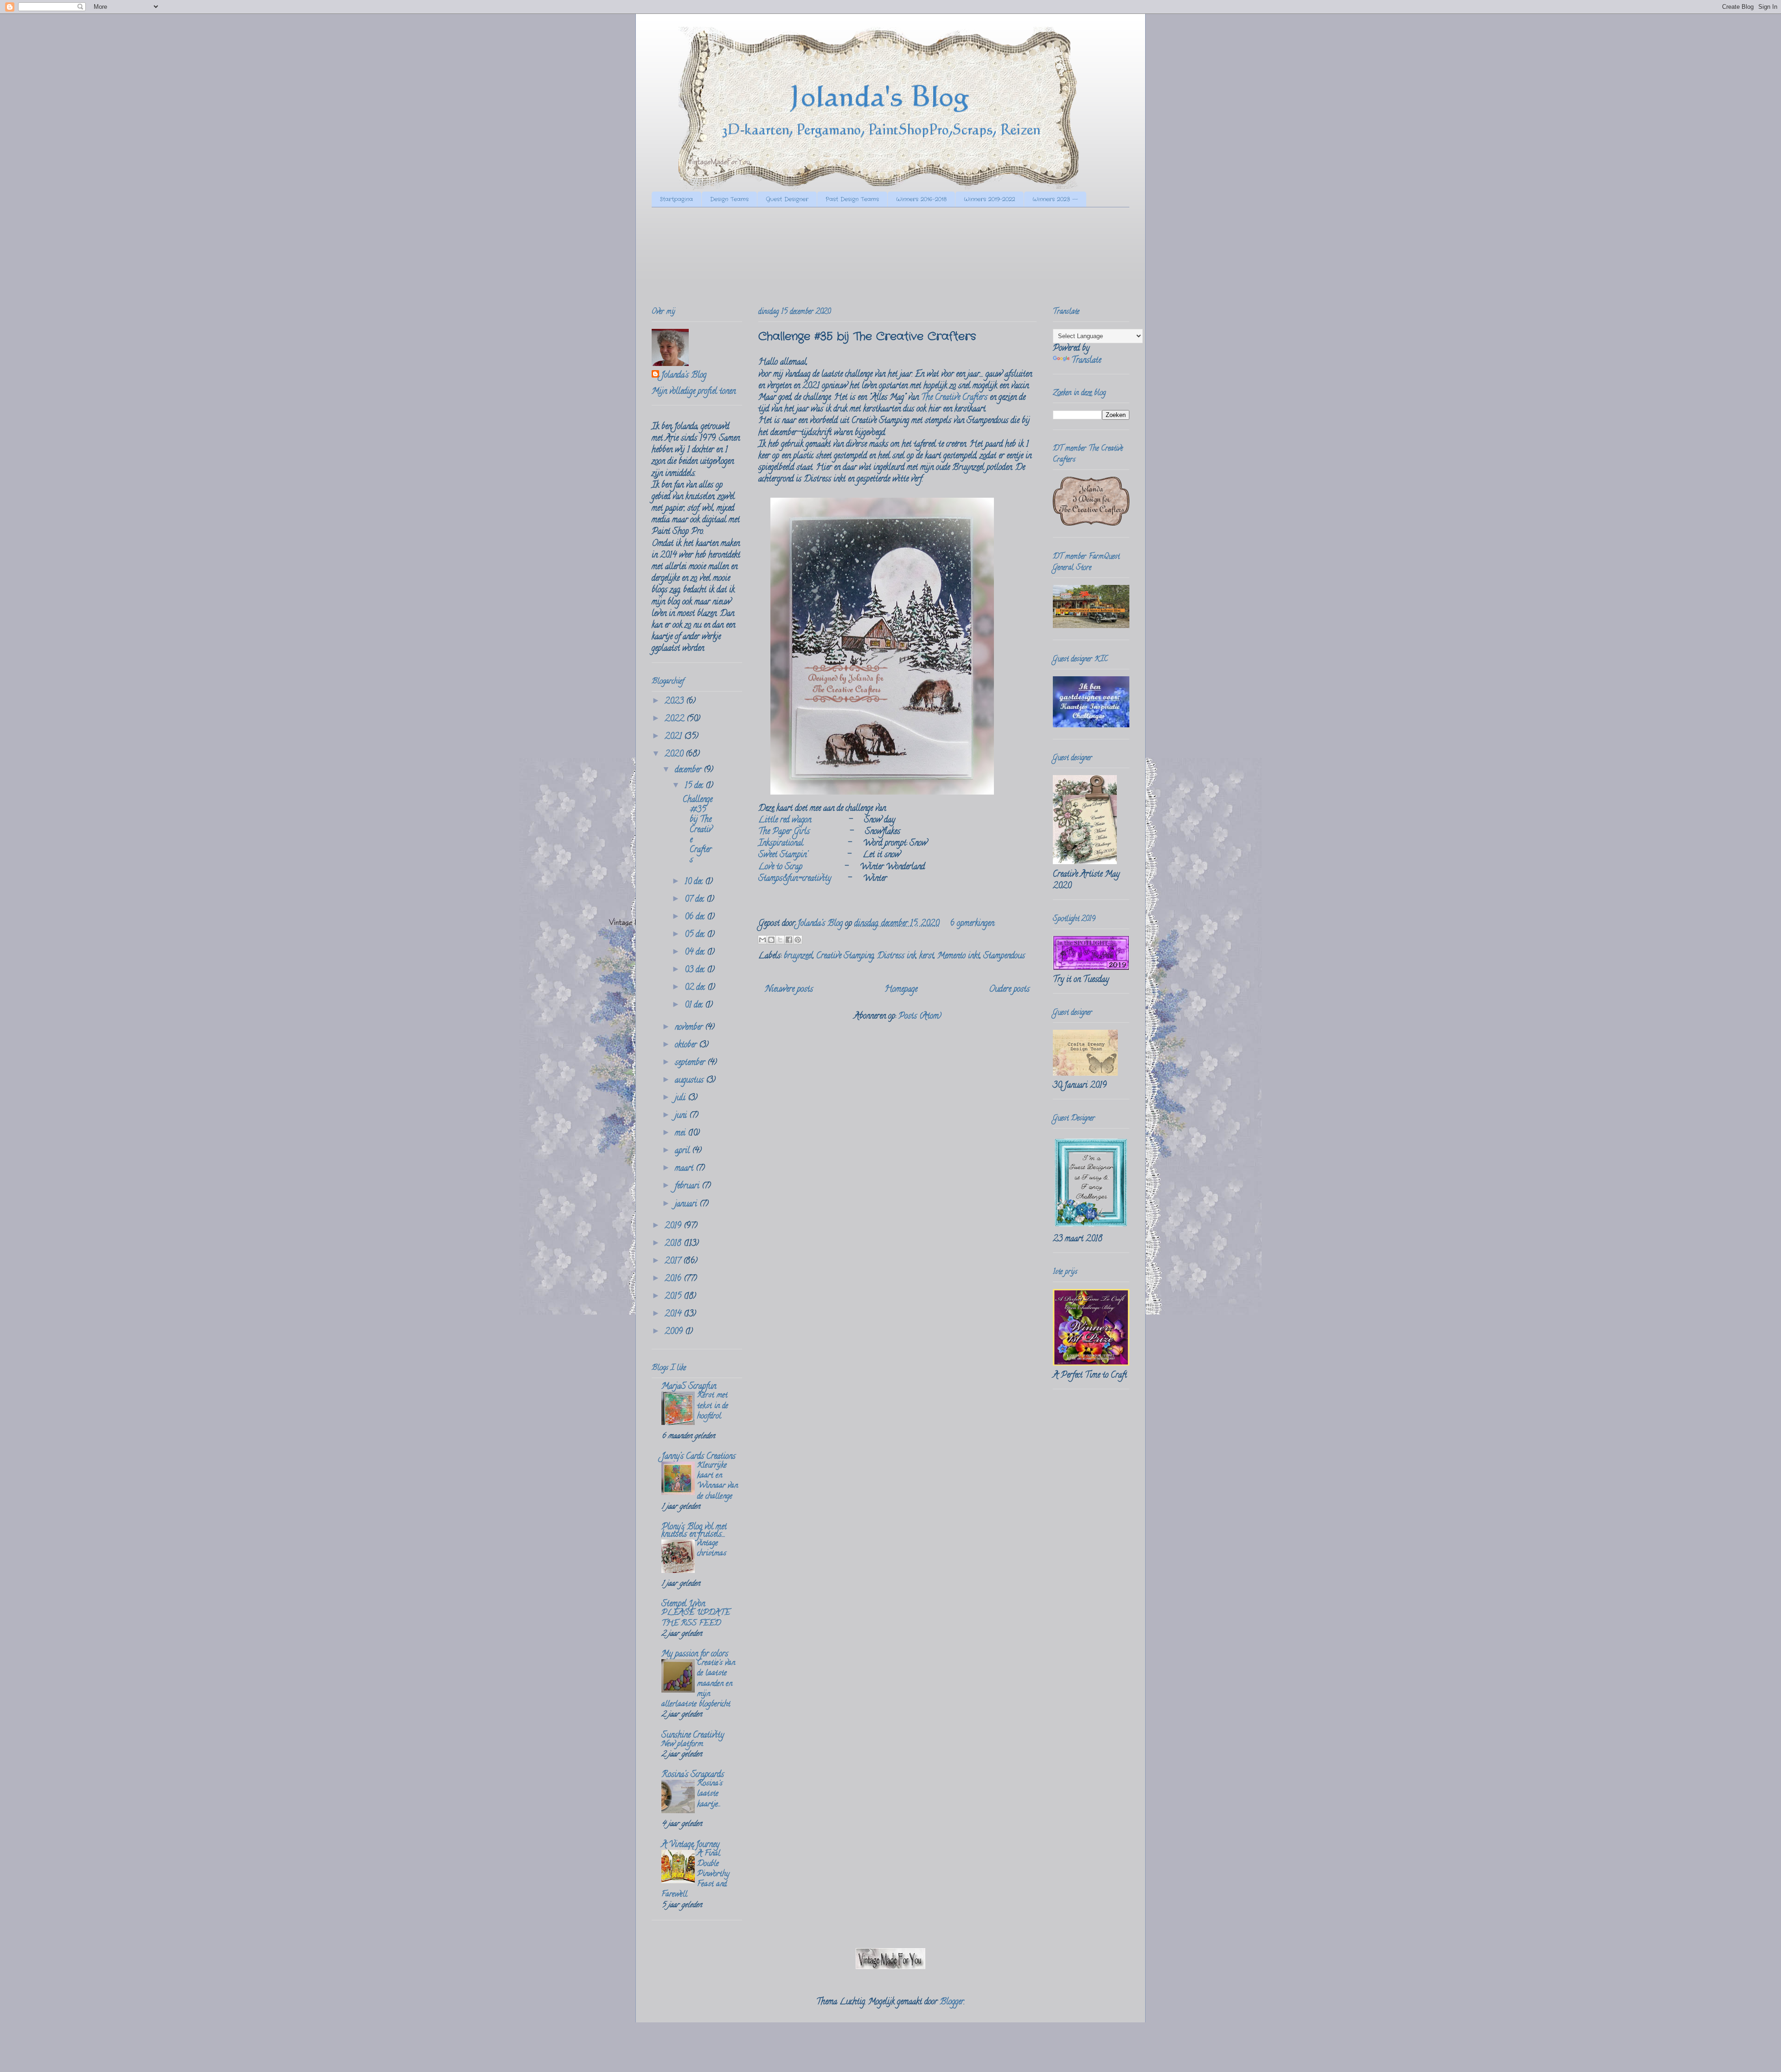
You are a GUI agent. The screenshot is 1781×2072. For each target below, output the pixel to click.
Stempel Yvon (683, 1604)
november (690, 1028)
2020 (675, 755)
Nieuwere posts (789, 990)
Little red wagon (785, 821)
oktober (687, 1046)
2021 (674, 737)
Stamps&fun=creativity (795, 879)
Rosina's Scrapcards (693, 1775)
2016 (674, 1279)
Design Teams (729, 199)
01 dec (695, 1006)
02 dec (696, 988)
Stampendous (1004, 956)
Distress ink (897, 956)
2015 (674, 1297)
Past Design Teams (852, 199)
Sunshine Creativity (693, 1736)
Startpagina (676, 199)
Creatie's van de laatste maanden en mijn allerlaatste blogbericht (698, 1684)
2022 (676, 719)
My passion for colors (695, 1655)
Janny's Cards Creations (698, 1457)
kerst (927, 956)
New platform (682, 1745)
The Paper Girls (784, 832)
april (683, 1151)
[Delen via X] (780, 940)
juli (681, 1098)
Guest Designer (787, 199)
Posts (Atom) (920, 1017)
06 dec (696, 917)
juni (682, 1116)
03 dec (696, 970)
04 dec (696, 953)
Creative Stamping (845, 956)
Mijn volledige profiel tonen (694, 392)
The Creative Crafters (954, 398)
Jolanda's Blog (684, 376)
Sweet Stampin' (783, 855)
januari (687, 1205)
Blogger (952, 2002)
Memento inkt (959, 956)
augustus (690, 1081)
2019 (674, 1226)
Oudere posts (1009, 990)
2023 (675, 702)
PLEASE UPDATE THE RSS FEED (696, 1618)
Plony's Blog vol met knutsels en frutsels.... (694, 1531)
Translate (1086, 361)
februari (688, 1187)
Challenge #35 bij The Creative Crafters (867, 337)
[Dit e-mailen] (762, 940)
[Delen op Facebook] (789, 940)
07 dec (695, 900)
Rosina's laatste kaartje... (710, 1794)
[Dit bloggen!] (771, 940)
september (691, 1063)
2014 (674, 1315)
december (689, 770)
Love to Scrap (780, 867)
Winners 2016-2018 (921, 199)
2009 (675, 1332)
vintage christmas (712, 1549)
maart (685, 1169)
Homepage (901, 990)
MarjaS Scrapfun (689, 1387)
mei (681, 1134)
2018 (674, 1244)
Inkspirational (781, 844)
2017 (674, 1262)
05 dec (696, 935)
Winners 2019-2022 (990, 199)
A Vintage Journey (690, 1845)
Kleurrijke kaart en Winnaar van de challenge (718, 1481)
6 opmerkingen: (972, 924)
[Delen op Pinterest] (798, 940)
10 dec (695, 882)
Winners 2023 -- (1055, 199)
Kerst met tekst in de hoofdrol (713, 1406)
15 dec (695, 786)
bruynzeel (798, 956)
